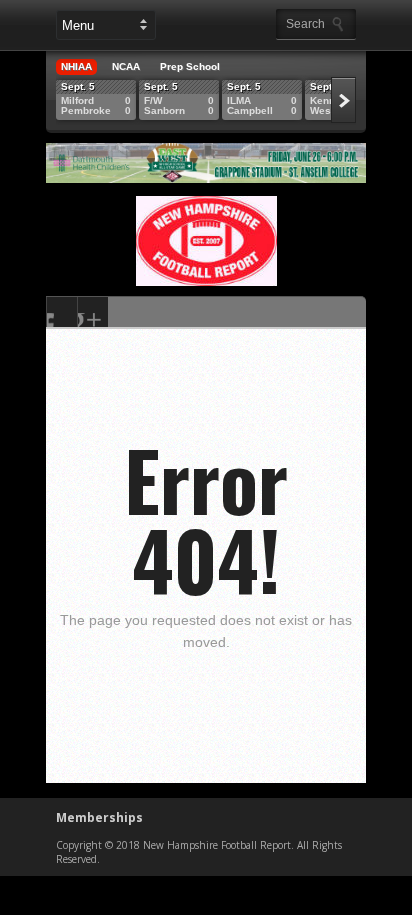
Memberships (99, 817)
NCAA (126, 66)
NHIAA (76, 66)
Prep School (190, 66)
